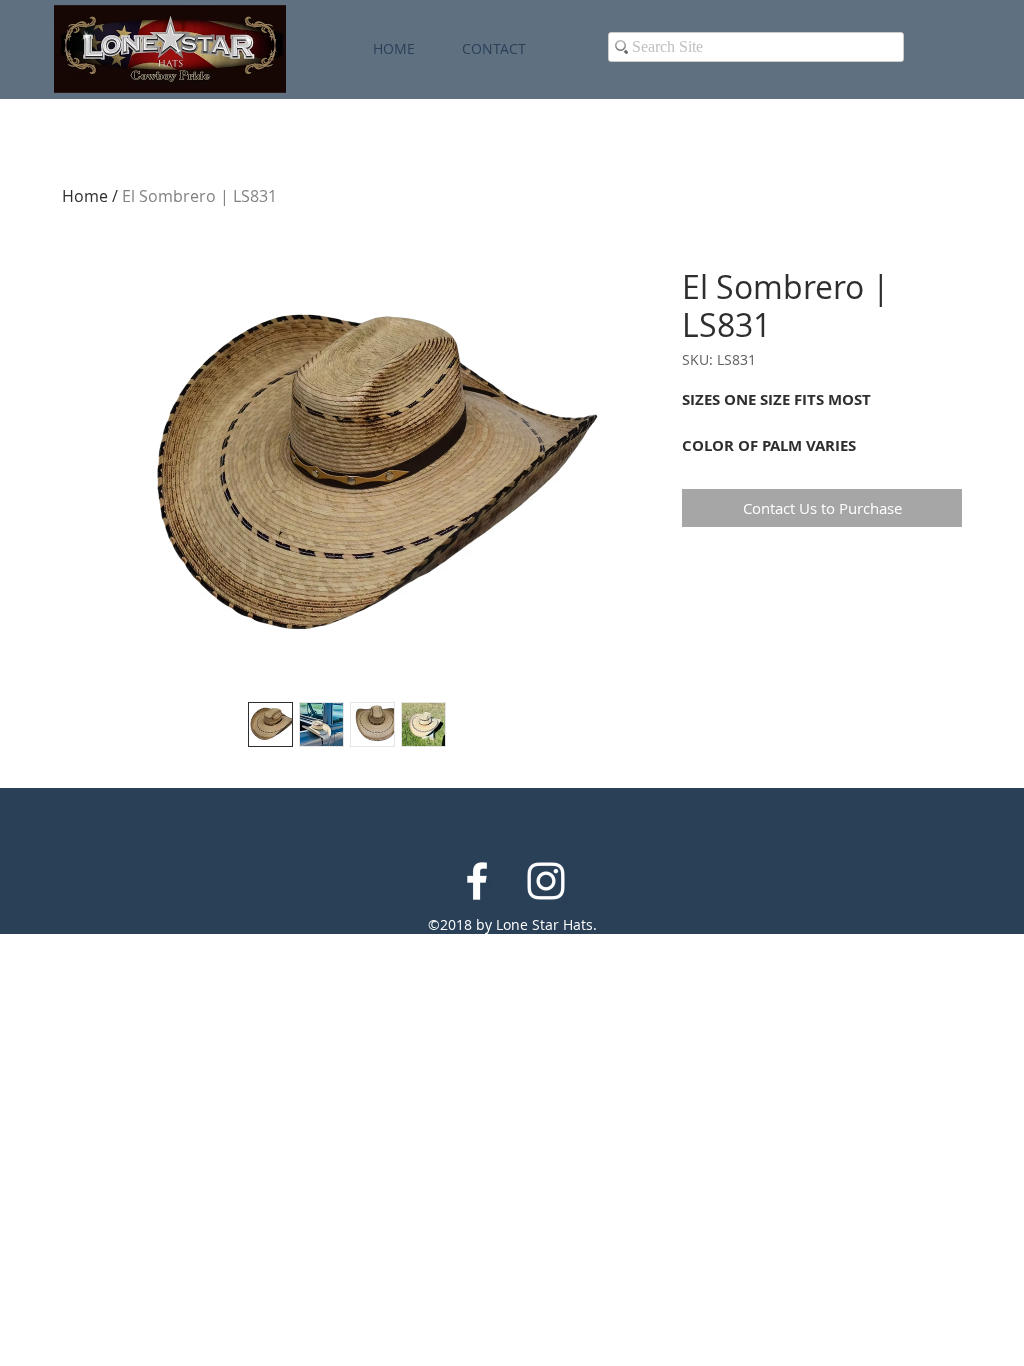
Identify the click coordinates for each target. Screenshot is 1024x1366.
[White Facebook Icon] (477, 881)
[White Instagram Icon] (546, 881)
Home (85, 196)
